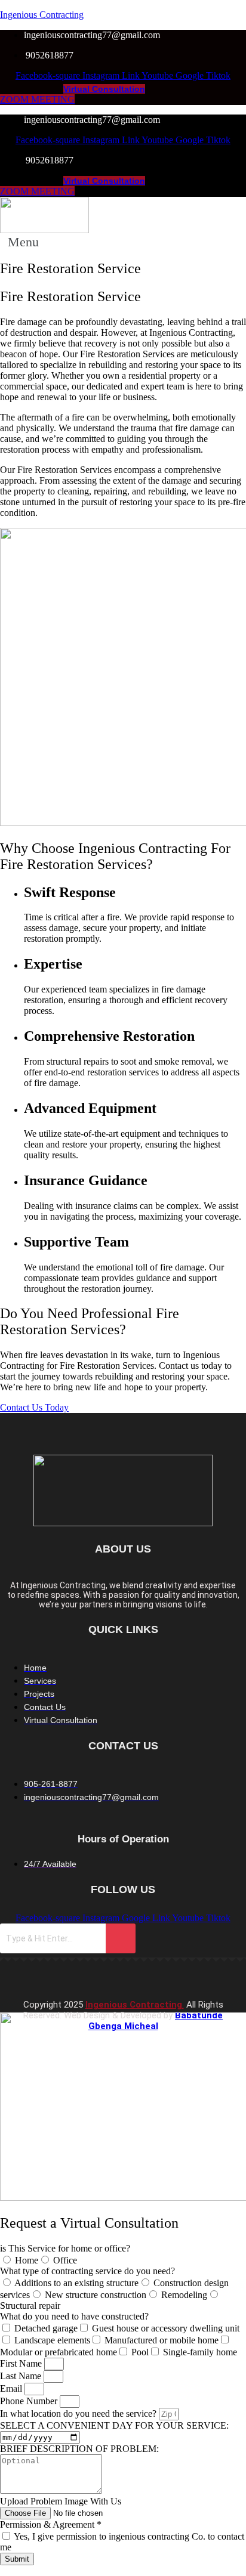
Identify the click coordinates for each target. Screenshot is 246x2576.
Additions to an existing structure (76, 2283)
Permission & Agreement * (51, 2524)
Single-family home (200, 2352)
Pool (140, 2352)
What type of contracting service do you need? (87, 2271)
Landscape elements (52, 2340)
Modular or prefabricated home (59, 2352)
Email (12, 2388)
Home (27, 2260)
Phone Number (30, 2401)
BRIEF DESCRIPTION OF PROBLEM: (79, 2449)
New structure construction (96, 2295)
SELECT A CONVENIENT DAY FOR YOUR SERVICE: (114, 2425)
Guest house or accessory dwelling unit (166, 2328)
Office (65, 2260)
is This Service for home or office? (65, 2248)
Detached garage (46, 2328)
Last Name (22, 2376)
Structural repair (30, 2306)
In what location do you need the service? (79, 2413)
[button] (30, 242)
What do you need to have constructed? (74, 2316)
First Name (22, 2363)
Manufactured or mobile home (162, 2340)
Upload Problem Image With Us (61, 2501)
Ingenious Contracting (42, 15)
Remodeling (184, 2295)
